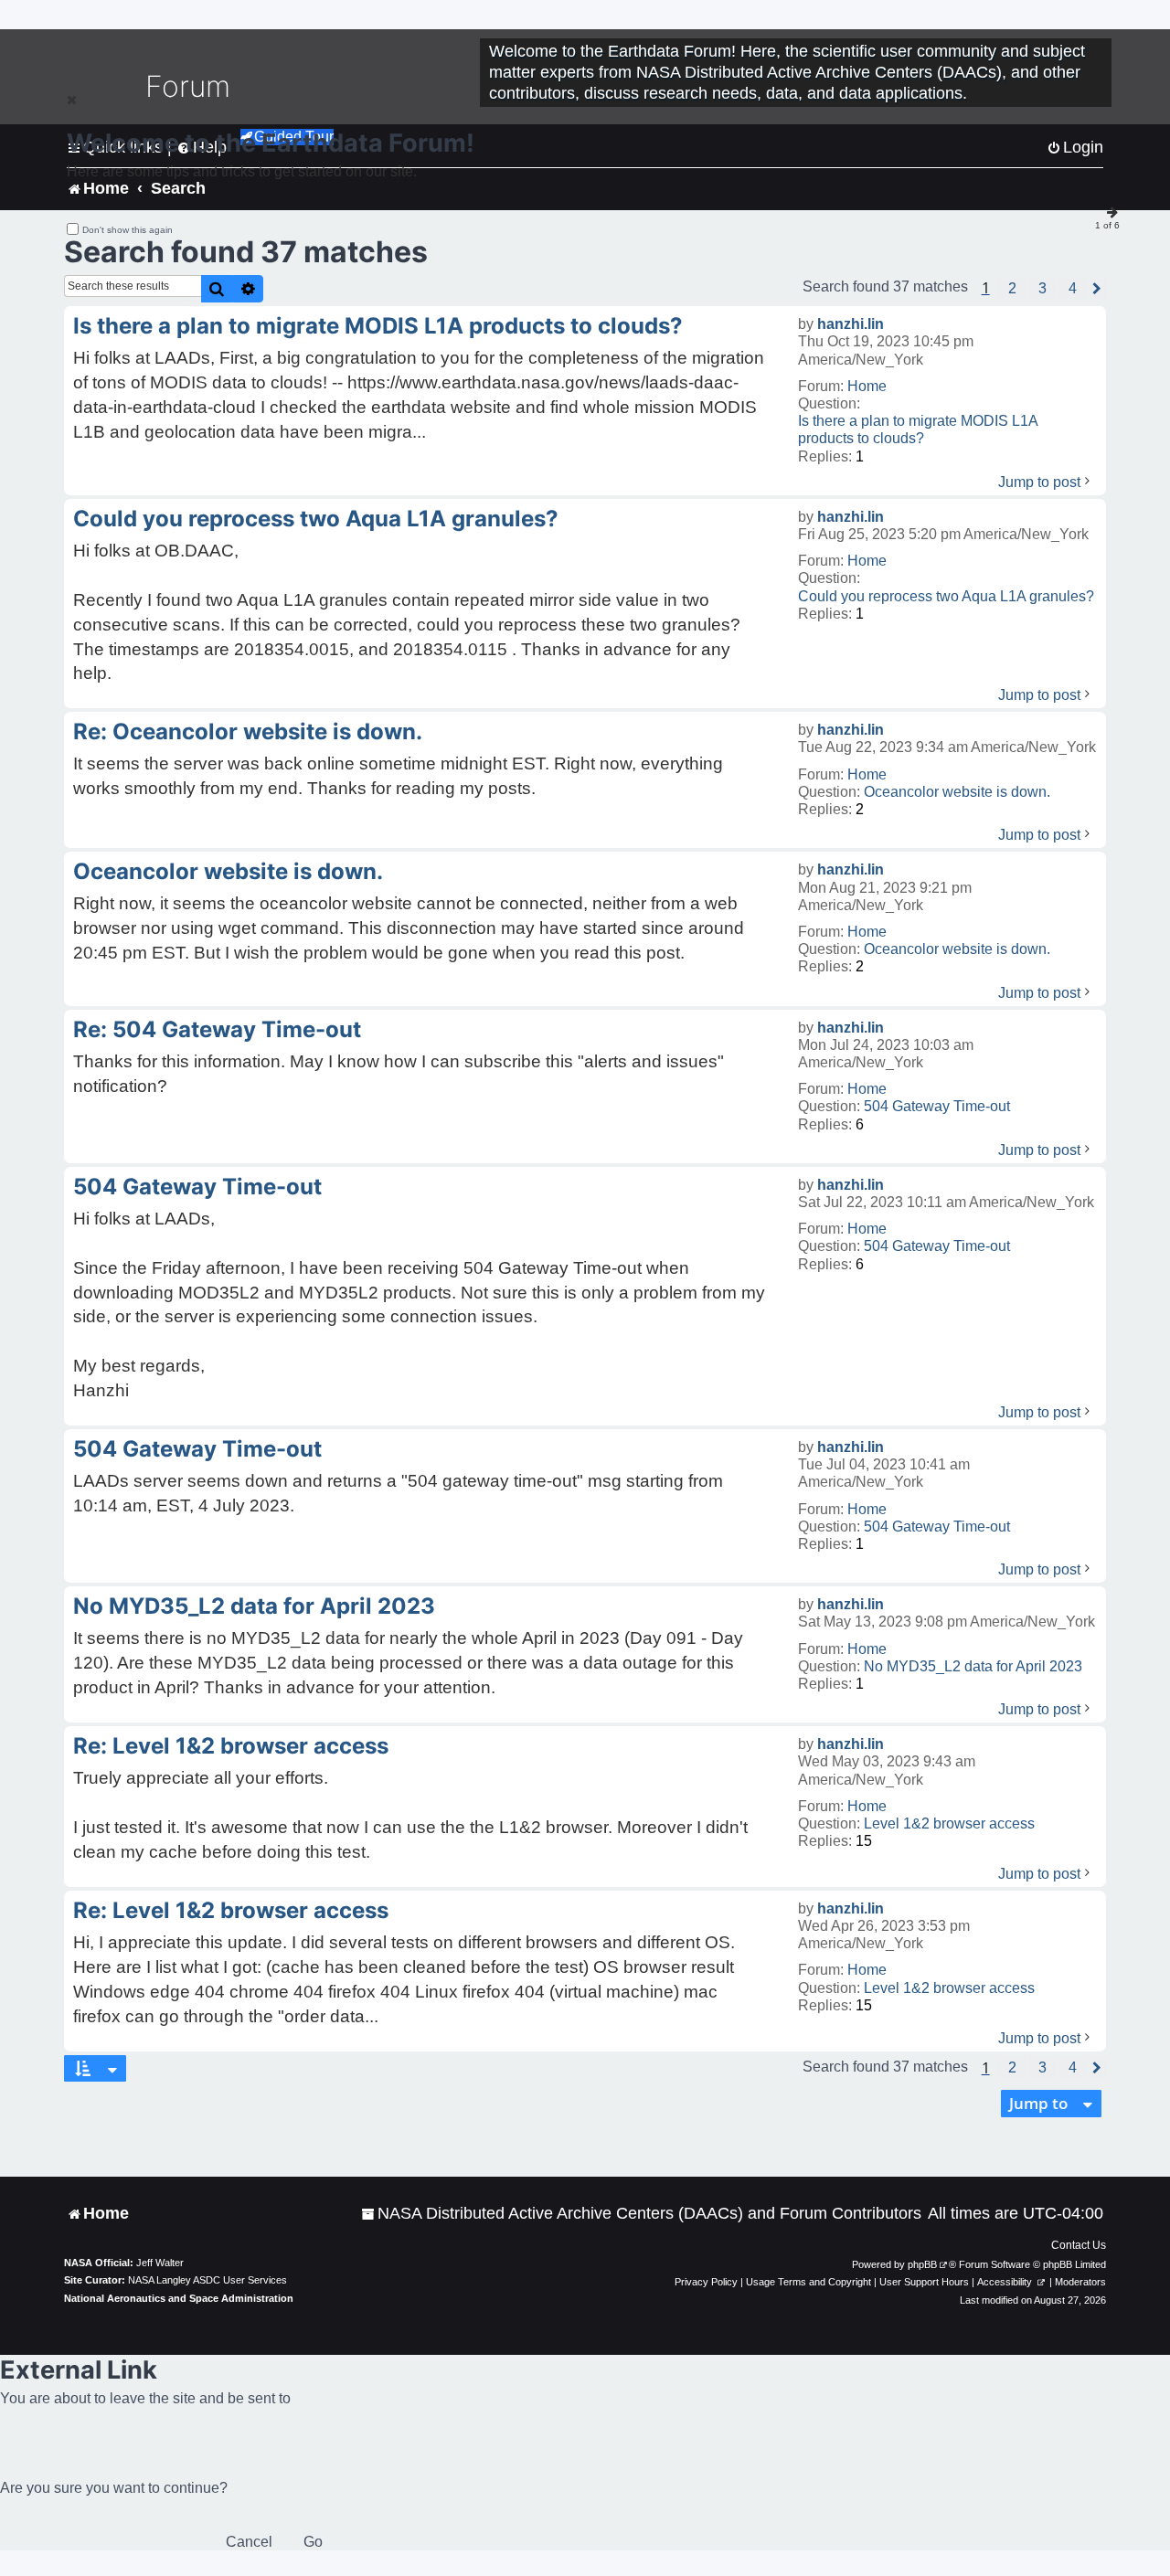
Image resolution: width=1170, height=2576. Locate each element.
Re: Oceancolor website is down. (248, 731)
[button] (1012, 289)
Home (867, 386)
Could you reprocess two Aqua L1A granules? (946, 596)
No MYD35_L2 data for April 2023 (973, 1666)
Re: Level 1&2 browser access (231, 1746)
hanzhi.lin (851, 324)
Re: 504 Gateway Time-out (217, 1029)
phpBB (922, 2264)
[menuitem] (641, 2214)
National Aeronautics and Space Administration (179, 2298)
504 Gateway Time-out (937, 1106)
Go (313, 2542)
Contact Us (1079, 2245)
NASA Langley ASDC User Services (207, 2280)
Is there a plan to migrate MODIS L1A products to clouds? (918, 429)
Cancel (249, 2542)
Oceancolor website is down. (957, 792)
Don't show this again (128, 230)
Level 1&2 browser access (949, 1823)
